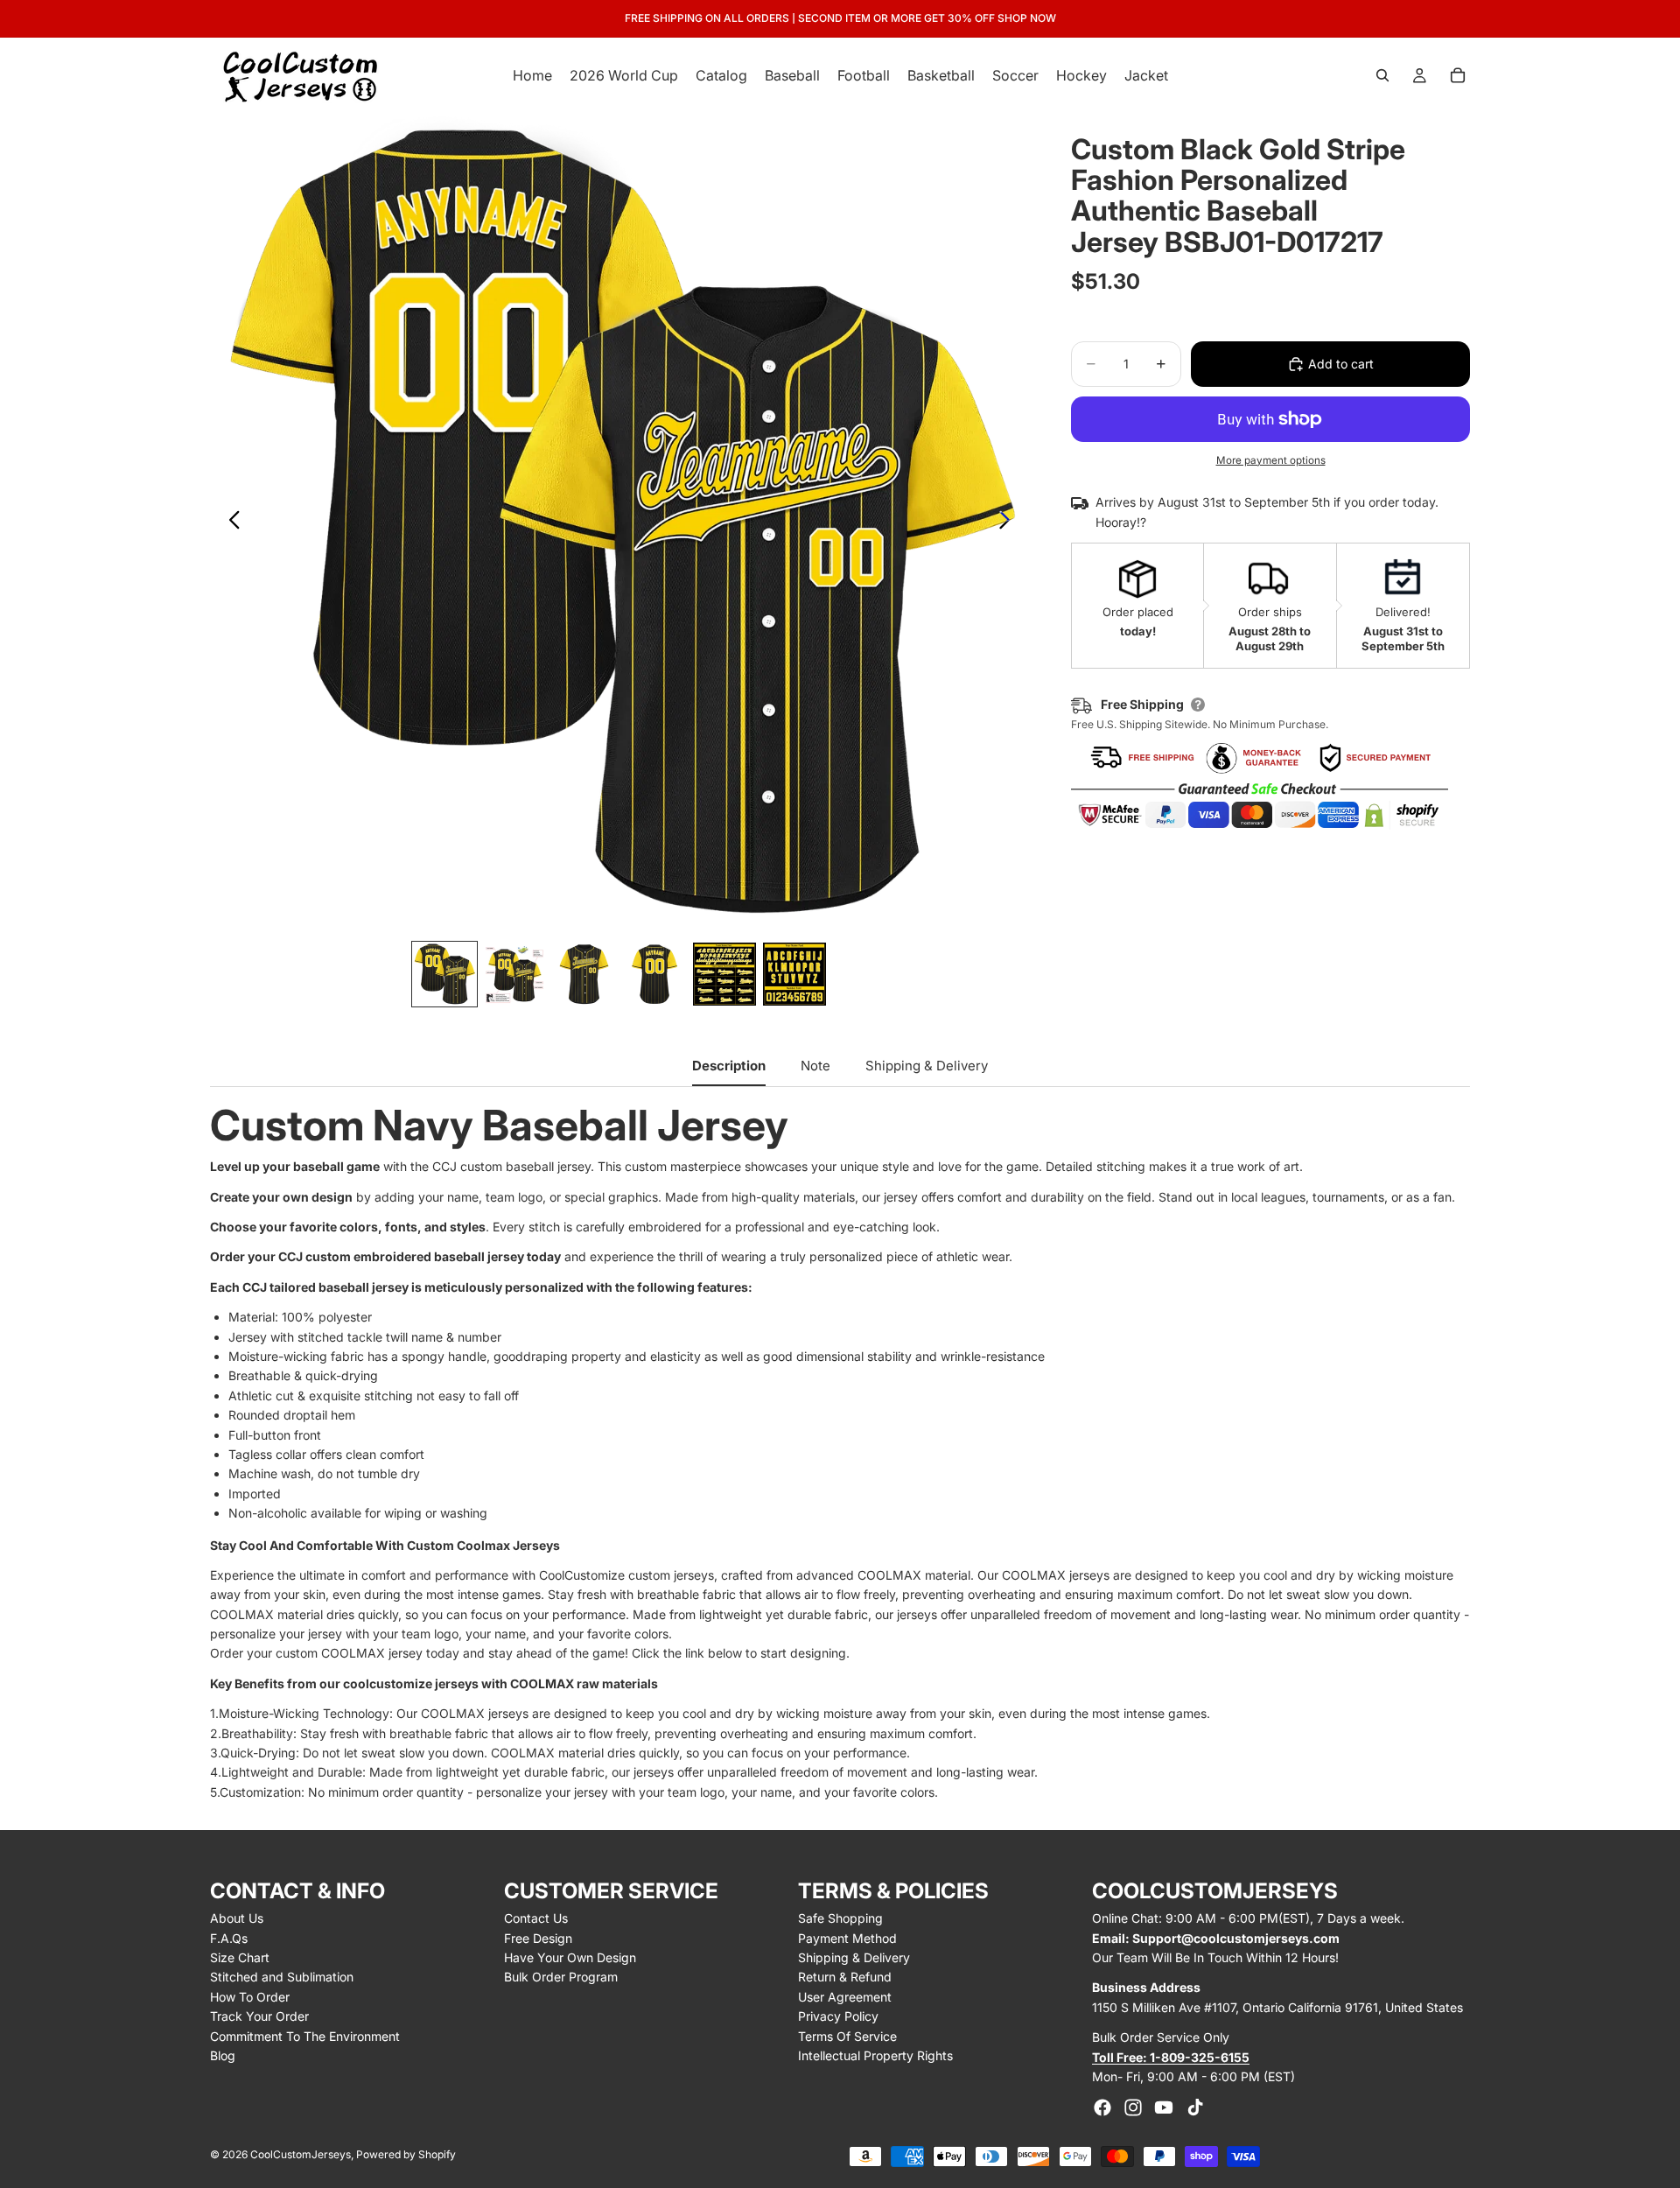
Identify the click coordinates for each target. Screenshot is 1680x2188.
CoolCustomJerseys (301, 2154)
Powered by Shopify (406, 2154)
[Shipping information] (1198, 705)
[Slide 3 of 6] (584, 974)
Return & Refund (845, 1977)
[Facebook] (1102, 2107)
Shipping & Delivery (854, 1957)
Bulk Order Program (561, 1977)
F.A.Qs (229, 1938)
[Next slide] (1009, 522)
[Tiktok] (1195, 2107)
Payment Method (847, 1938)
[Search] (1382, 75)
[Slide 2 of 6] (514, 974)
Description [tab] (729, 1066)
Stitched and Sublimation (282, 1977)
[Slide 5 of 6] (724, 974)
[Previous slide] (230, 522)
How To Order (250, 1997)
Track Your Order (259, 2016)
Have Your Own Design (570, 1957)
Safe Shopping (840, 1918)
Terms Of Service (847, 2036)
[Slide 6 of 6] (794, 974)
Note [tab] (815, 1066)
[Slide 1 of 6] (444, 974)
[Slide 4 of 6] (654, 974)
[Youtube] (1164, 2107)
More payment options (1271, 460)
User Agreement (845, 1997)
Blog (223, 2055)
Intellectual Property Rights (875, 2055)
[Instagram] (1133, 2107)
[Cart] (1458, 75)
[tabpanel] (840, 1453)
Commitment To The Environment (305, 2036)
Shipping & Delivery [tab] (927, 1066)
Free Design (538, 1938)
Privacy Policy (838, 2016)
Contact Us (536, 1918)
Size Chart (240, 1957)
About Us (237, 1918)
